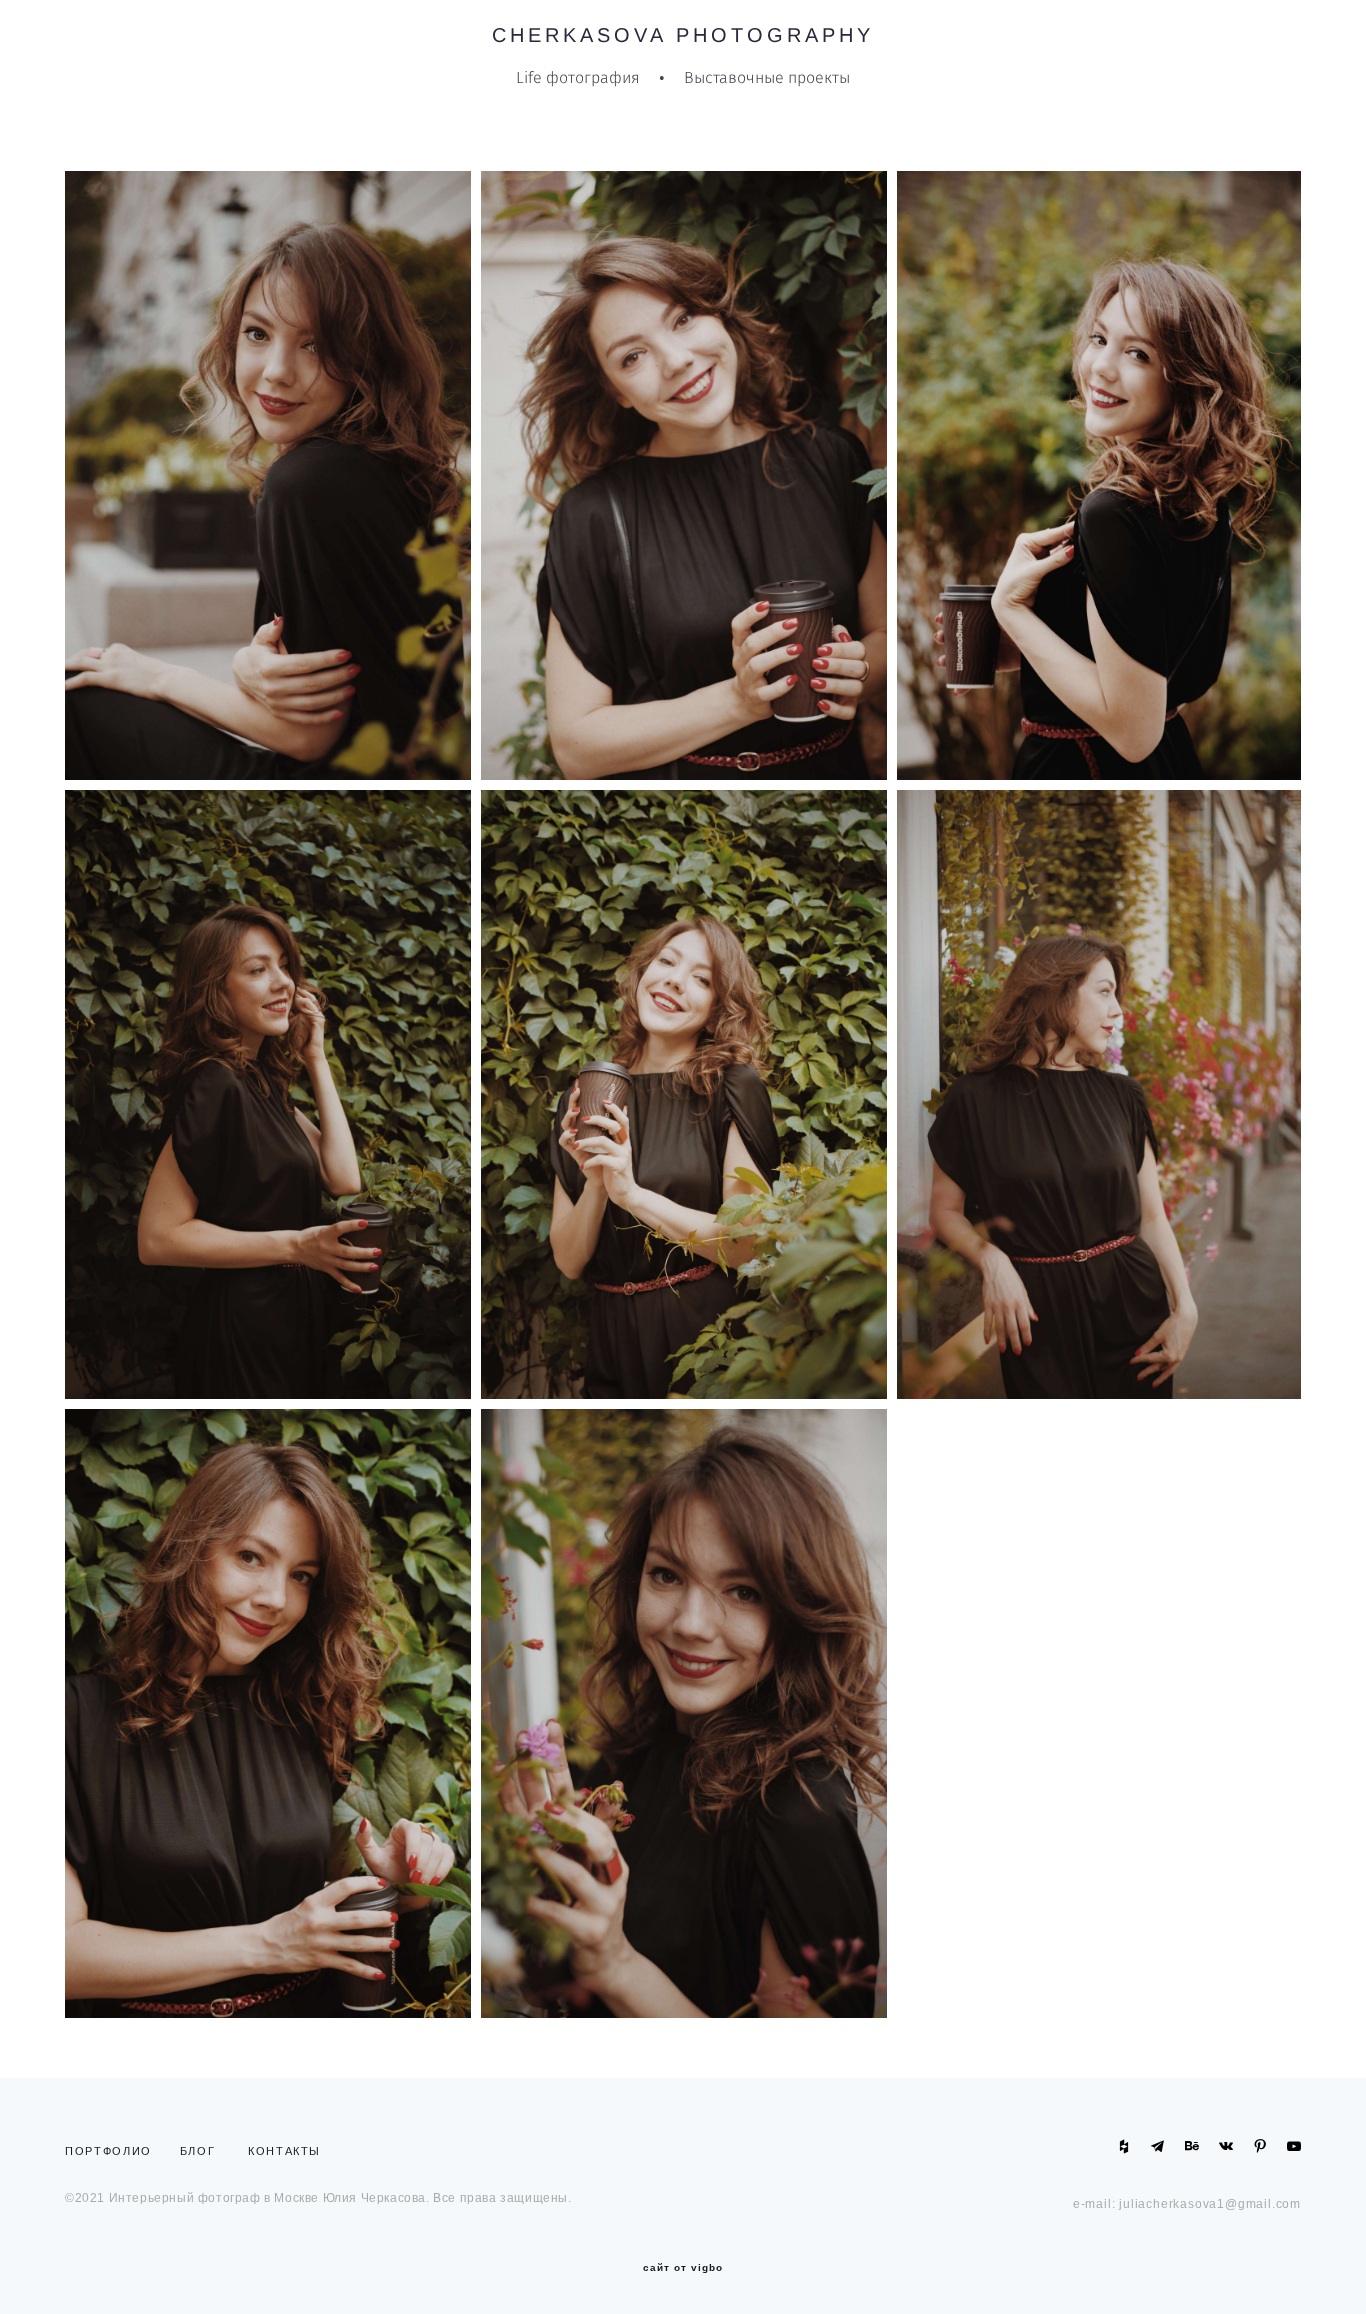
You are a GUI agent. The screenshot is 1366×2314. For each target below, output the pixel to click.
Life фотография (578, 78)
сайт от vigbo (683, 2268)
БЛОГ (198, 2151)
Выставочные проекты (767, 78)
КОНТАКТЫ (284, 2151)
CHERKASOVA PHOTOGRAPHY (683, 35)
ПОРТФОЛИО (113, 2151)
